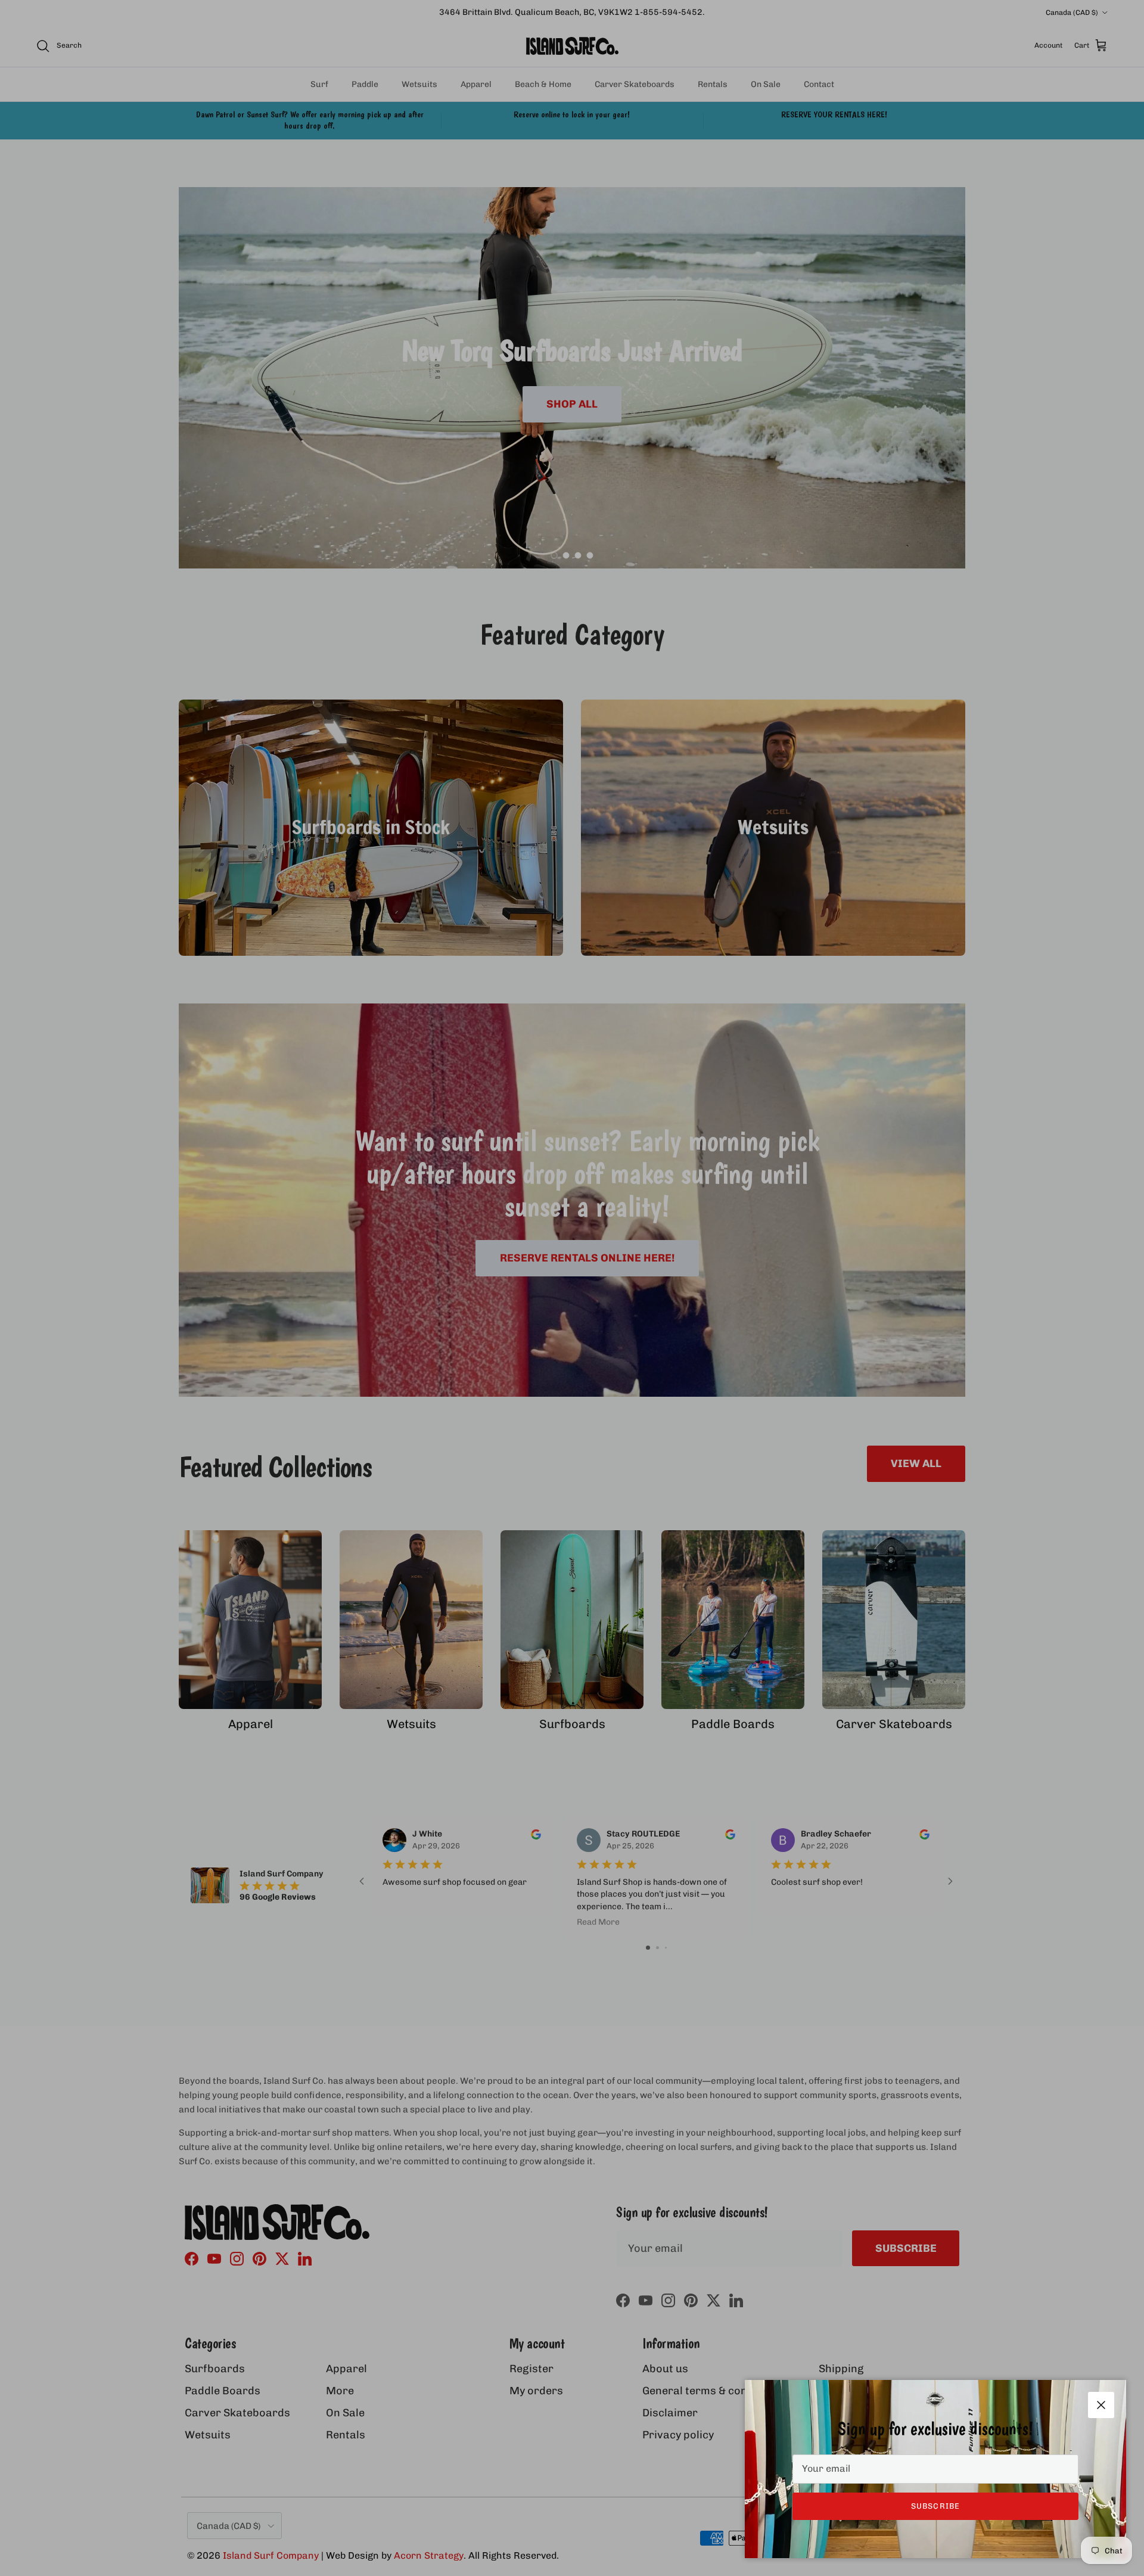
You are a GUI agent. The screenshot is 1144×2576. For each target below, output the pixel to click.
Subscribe (935, 2506)
